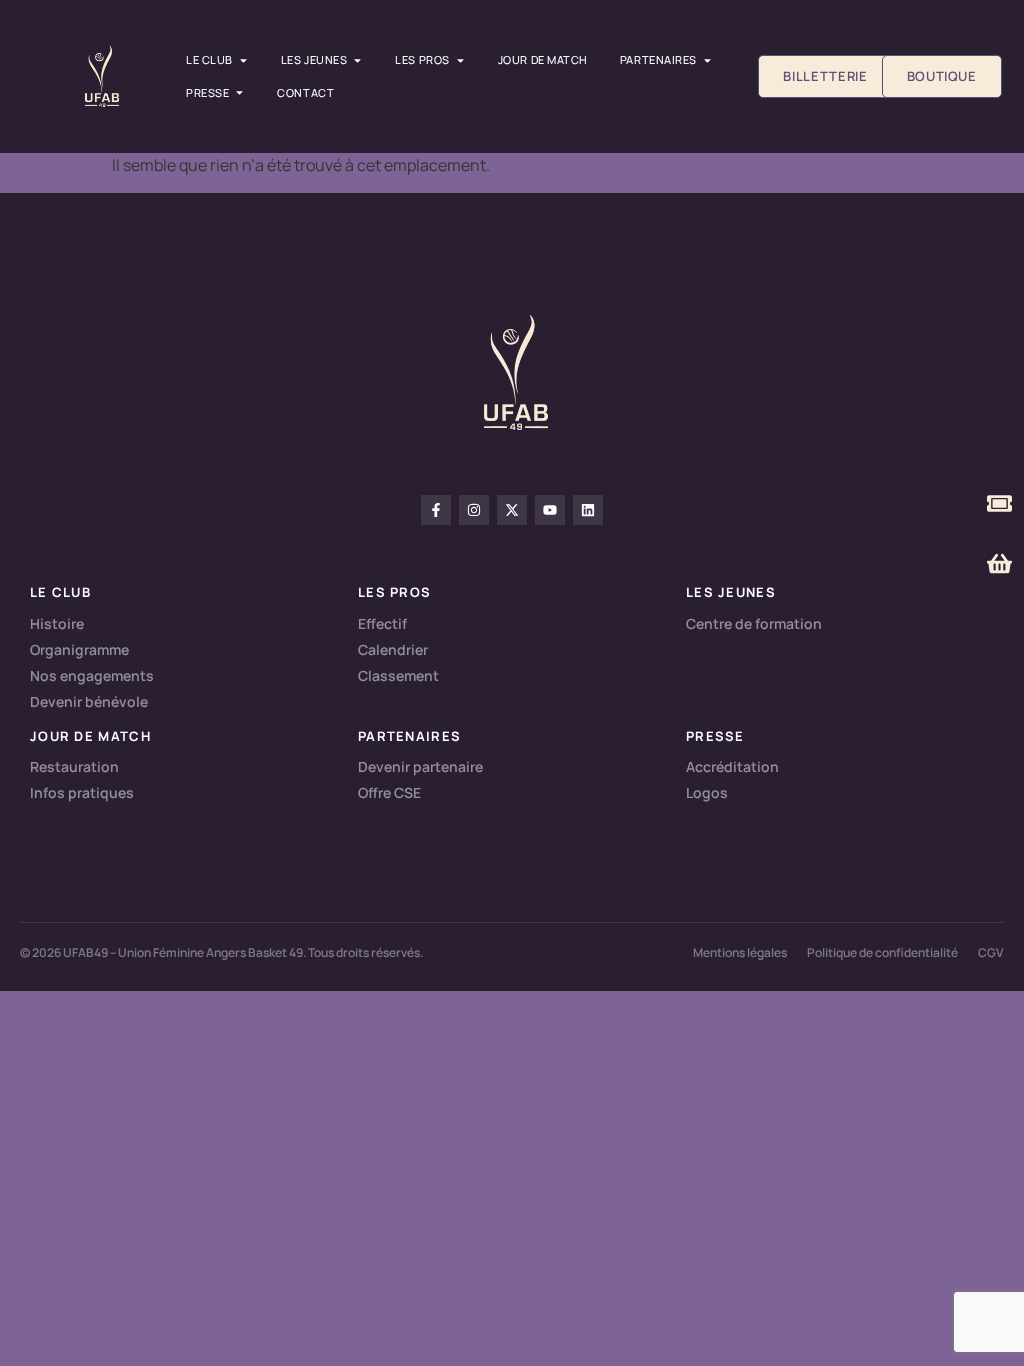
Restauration (74, 766)
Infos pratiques (82, 792)
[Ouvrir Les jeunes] (357, 60)
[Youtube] (550, 510)
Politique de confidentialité (882, 952)
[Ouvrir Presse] (239, 93)
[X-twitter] (512, 510)
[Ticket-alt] (999, 503)
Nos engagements (92, 675)
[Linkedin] (588, 510)
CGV (991, 952)
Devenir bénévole (89, 701)
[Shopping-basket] (999, 563)
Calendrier (393, 649)
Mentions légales (740, 952)
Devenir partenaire (420, 766)
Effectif (382, 623)
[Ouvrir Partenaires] (707, 60)
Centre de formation (754, 623)
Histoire (57, 623)
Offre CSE (389, 792)
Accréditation (732, 766)
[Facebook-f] (436, 510)
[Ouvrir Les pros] (460, 60)
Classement (398, 675)
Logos (707, 792)
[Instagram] (474, 510)
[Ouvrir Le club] (243, 60)
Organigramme (79, 649)
